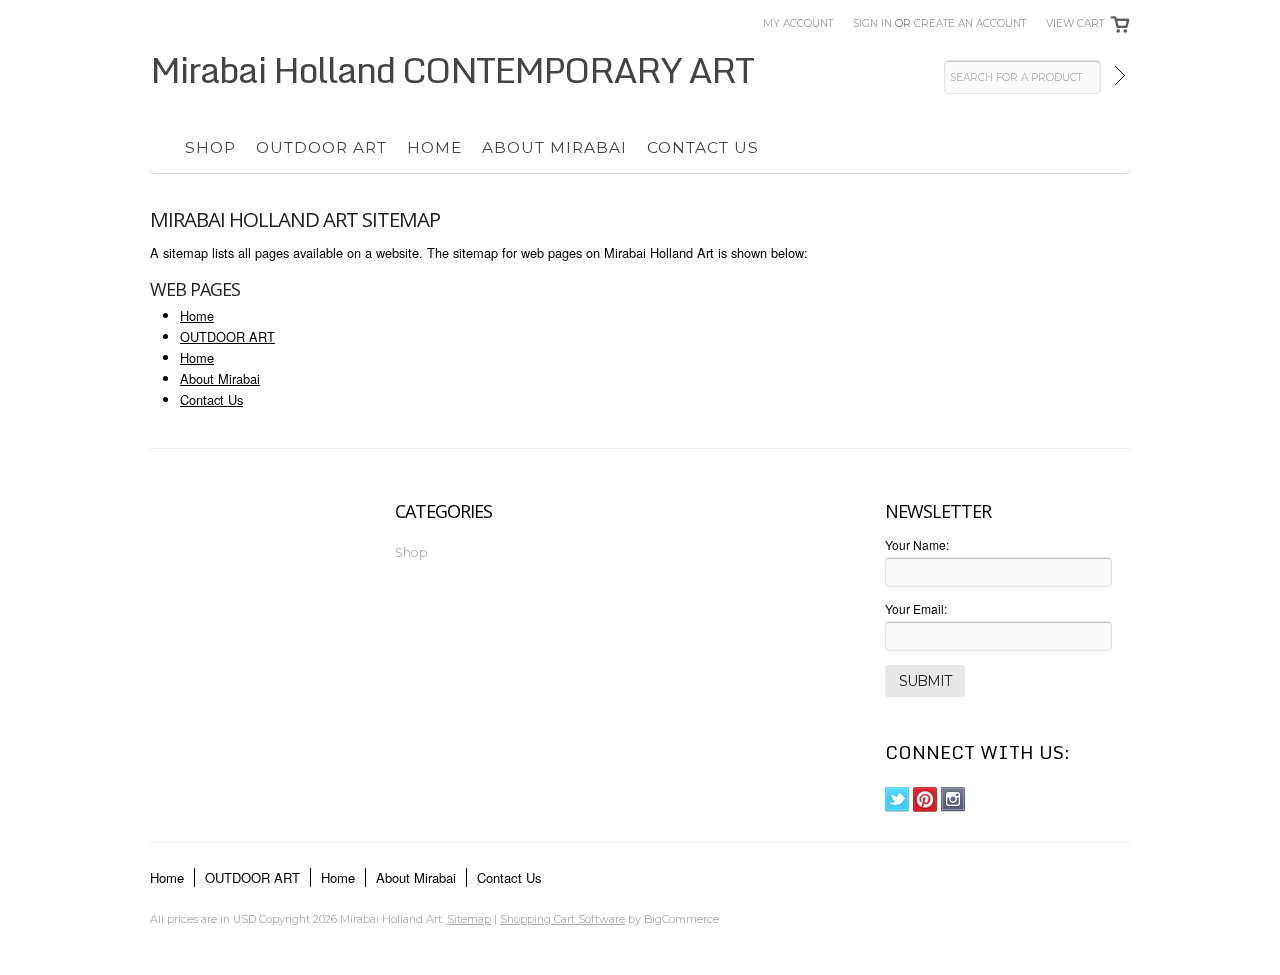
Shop (210, 147)
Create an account (970, 23)
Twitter (897, 799)
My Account (798, 23)
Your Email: (916, 608)
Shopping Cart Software (562, 919)
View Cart (1075, 23)
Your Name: (917, 544)
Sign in (872, 23)
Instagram (953, 799)
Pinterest (925, 799)
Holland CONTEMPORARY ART (451, 69)
